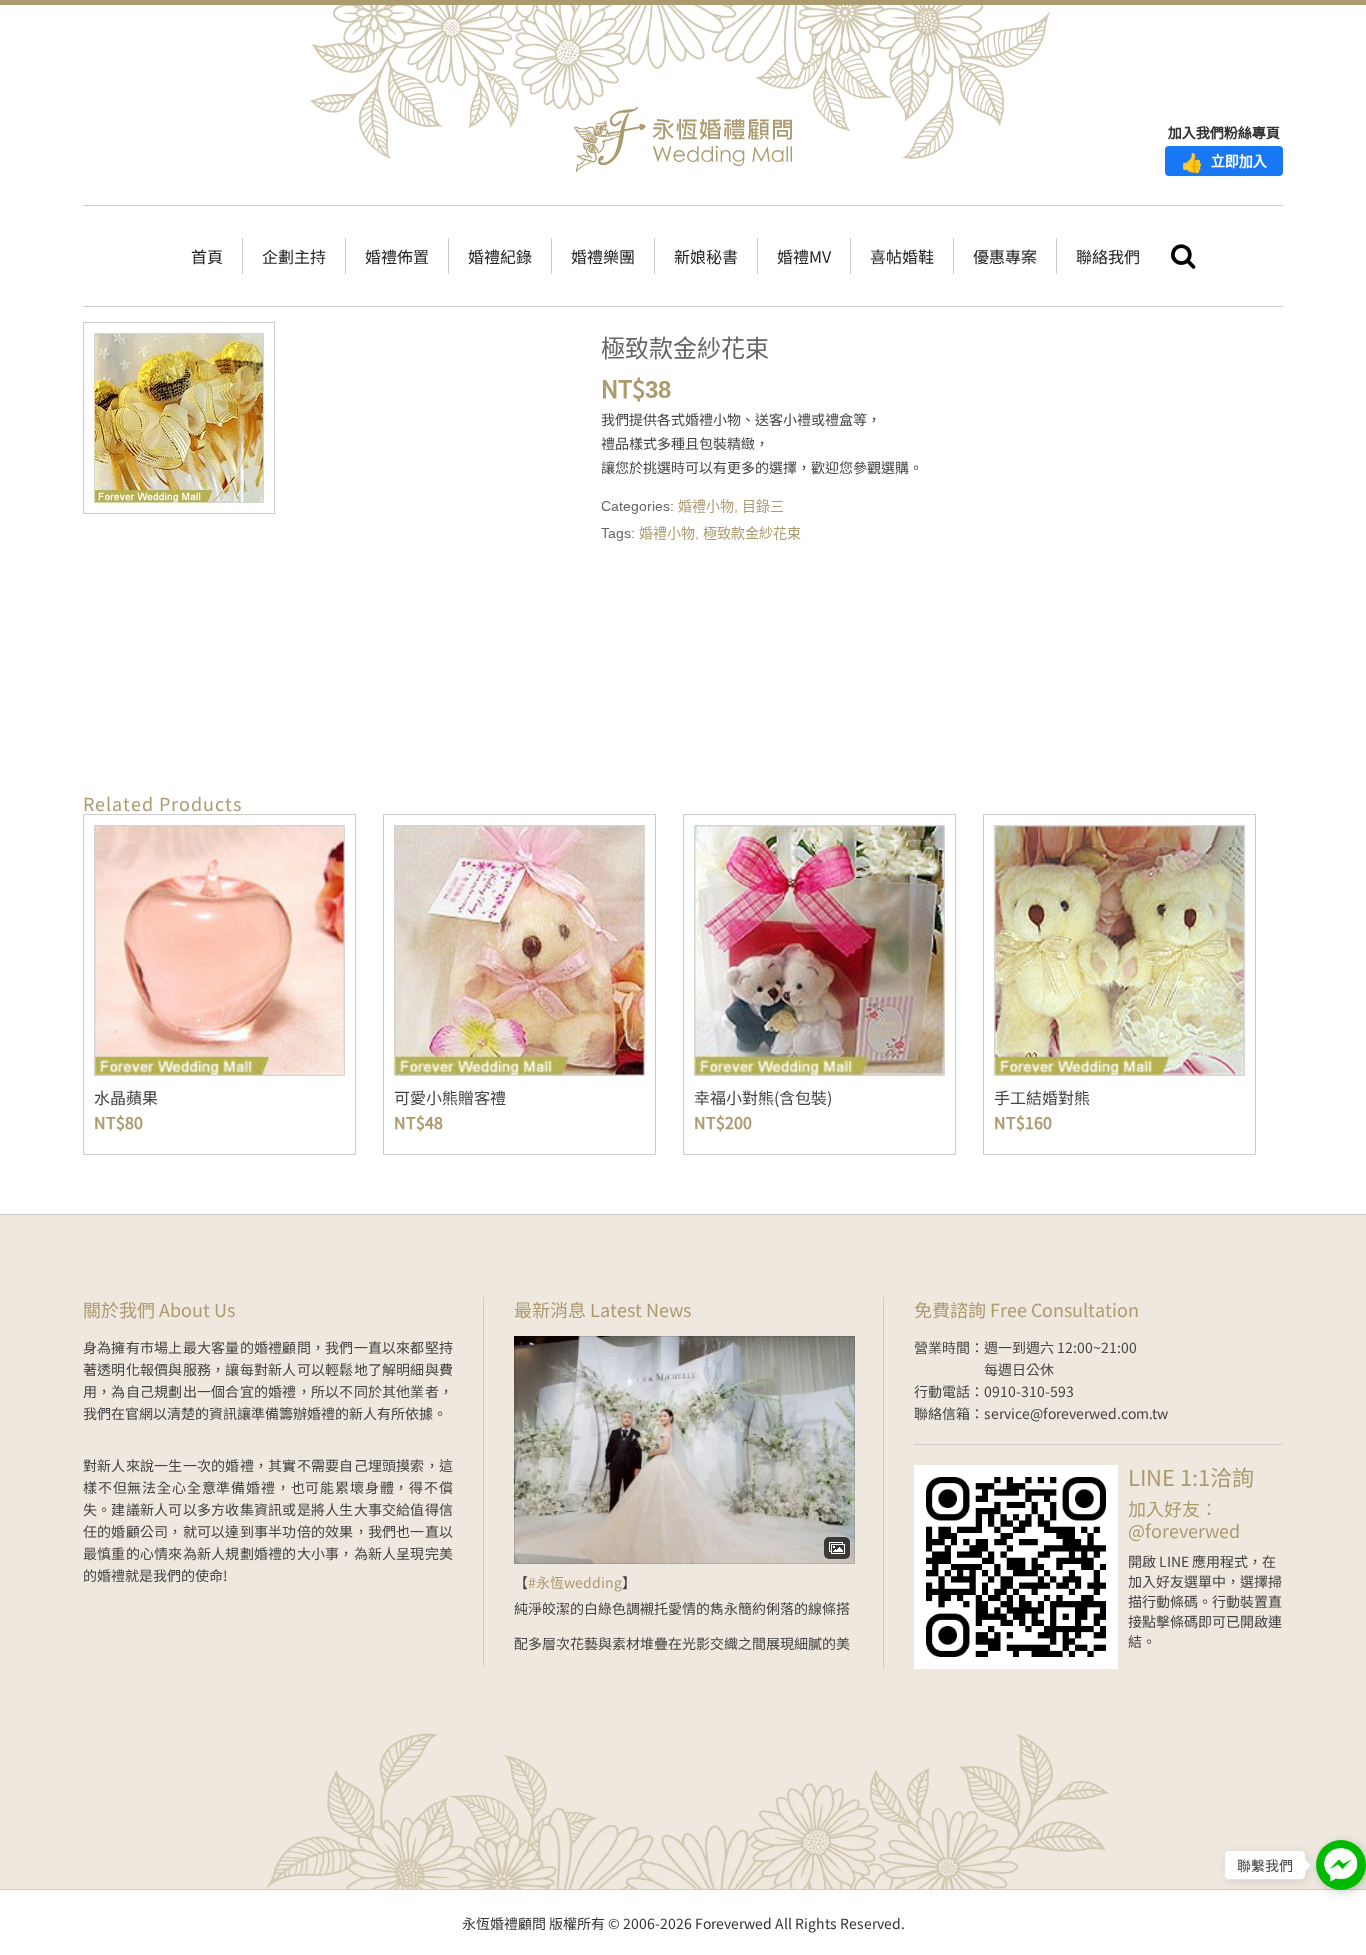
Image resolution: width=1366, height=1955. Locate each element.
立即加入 (1224, 161)
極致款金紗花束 (752, 533)
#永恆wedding (575, 1582)
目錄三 (763, 506)
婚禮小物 (706, 506)
